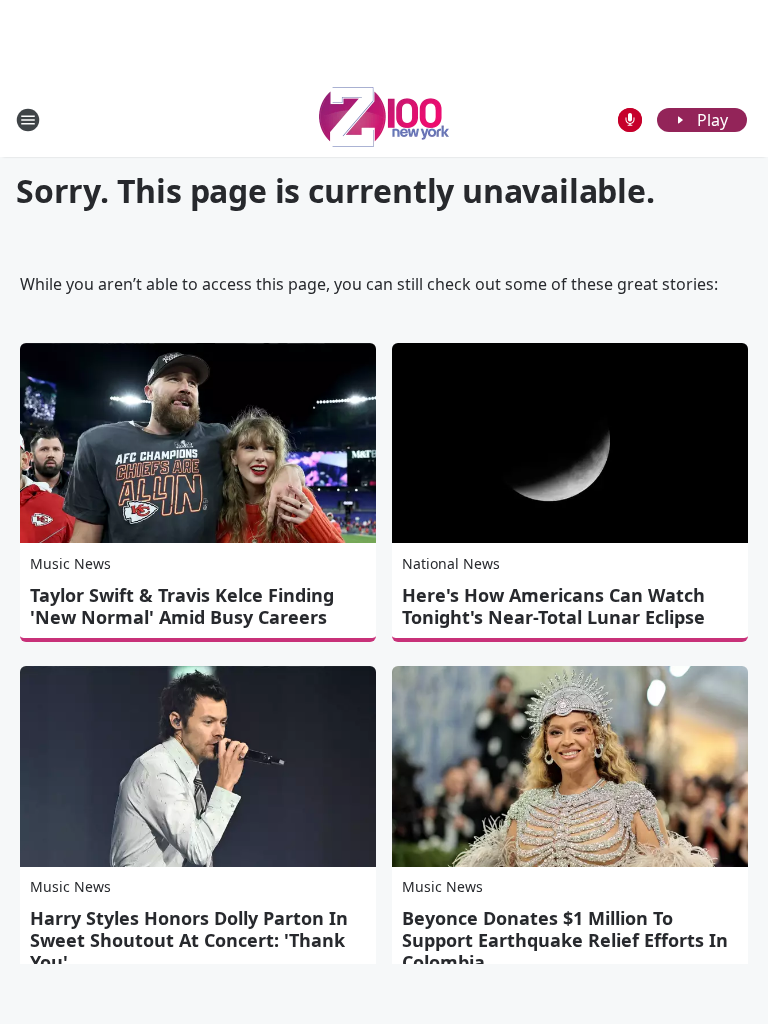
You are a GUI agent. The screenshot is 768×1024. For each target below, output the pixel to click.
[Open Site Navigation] (28, 120)
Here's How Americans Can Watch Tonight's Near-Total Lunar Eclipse (553, 606)
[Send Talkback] (630, 120)
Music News (70, 563)
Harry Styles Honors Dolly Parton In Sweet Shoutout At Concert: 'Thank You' (189, 940)
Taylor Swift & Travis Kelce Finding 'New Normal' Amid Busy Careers (182, 606)
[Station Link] (384, 119)
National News (451, 563)
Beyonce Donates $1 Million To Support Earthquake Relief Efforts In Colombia (565, 940)
